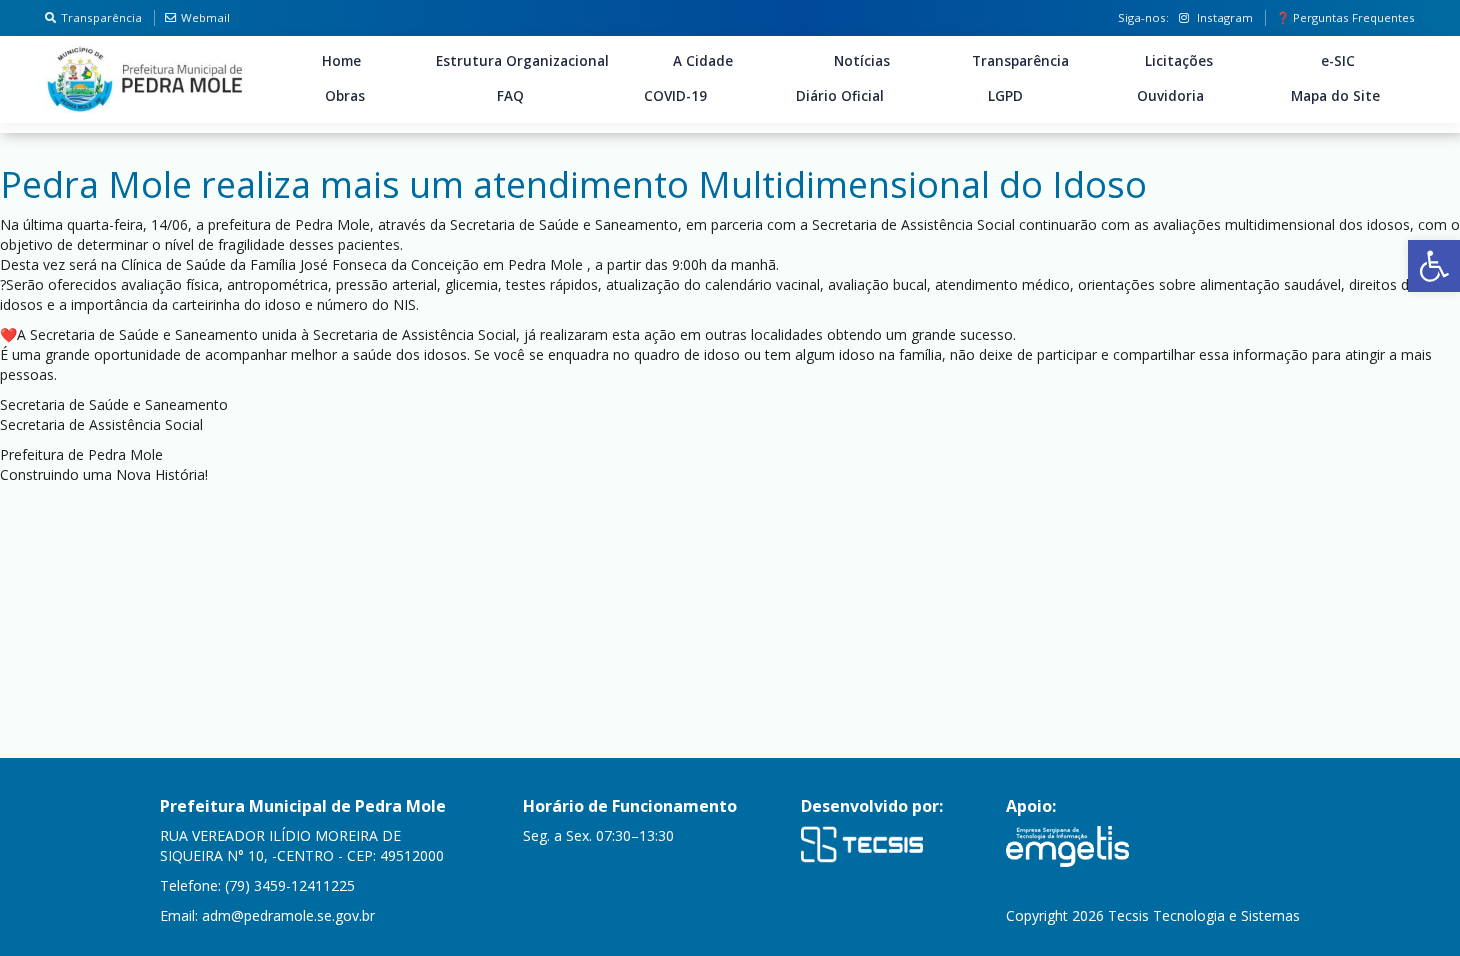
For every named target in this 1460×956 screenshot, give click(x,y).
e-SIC (1338, 61)
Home (341, 61)
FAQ (510, 96)
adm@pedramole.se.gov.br (288, 915)
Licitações (1179, 61)
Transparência (101, 17)
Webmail (205, 17)
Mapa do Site (1335, 96)
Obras (345, 96)
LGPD (1005, 96)
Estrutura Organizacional (522, 61)
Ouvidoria (1170, 96)
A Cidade (703, 61)
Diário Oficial (840, 96)
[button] (1434, 266)
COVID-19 (675, 96)
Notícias (862, 61)
